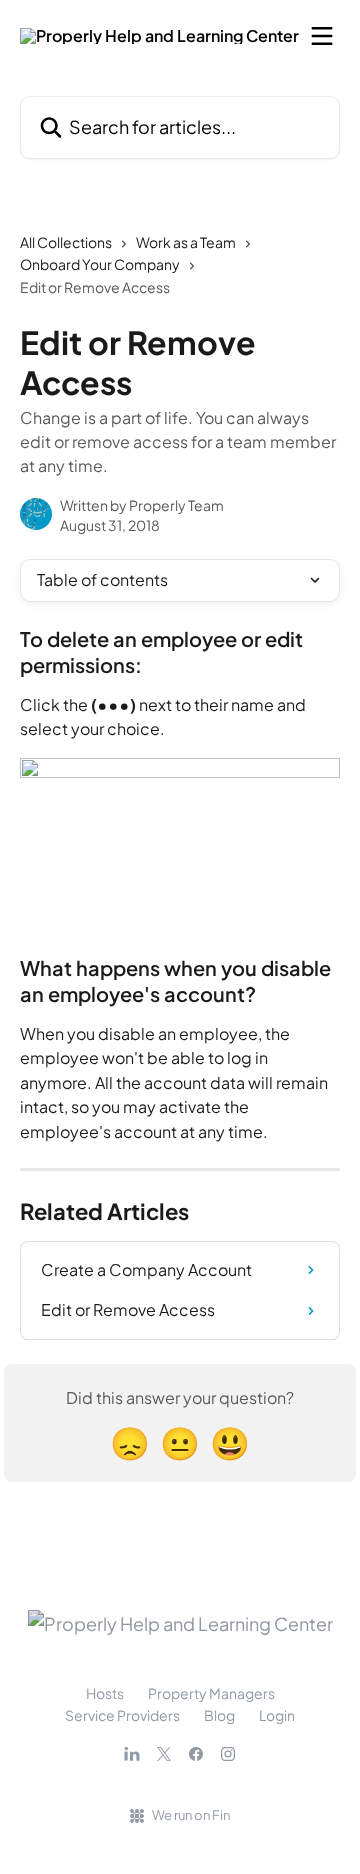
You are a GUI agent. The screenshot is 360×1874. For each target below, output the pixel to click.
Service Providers (122, 1715)
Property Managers (211, 1693)
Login (277, 1715)
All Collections (66, 242)
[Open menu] (322, 36)
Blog (219, 1715)
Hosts (105, 1693)
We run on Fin (191, 1815)
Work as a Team (186, 242)
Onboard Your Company (100, 264)
